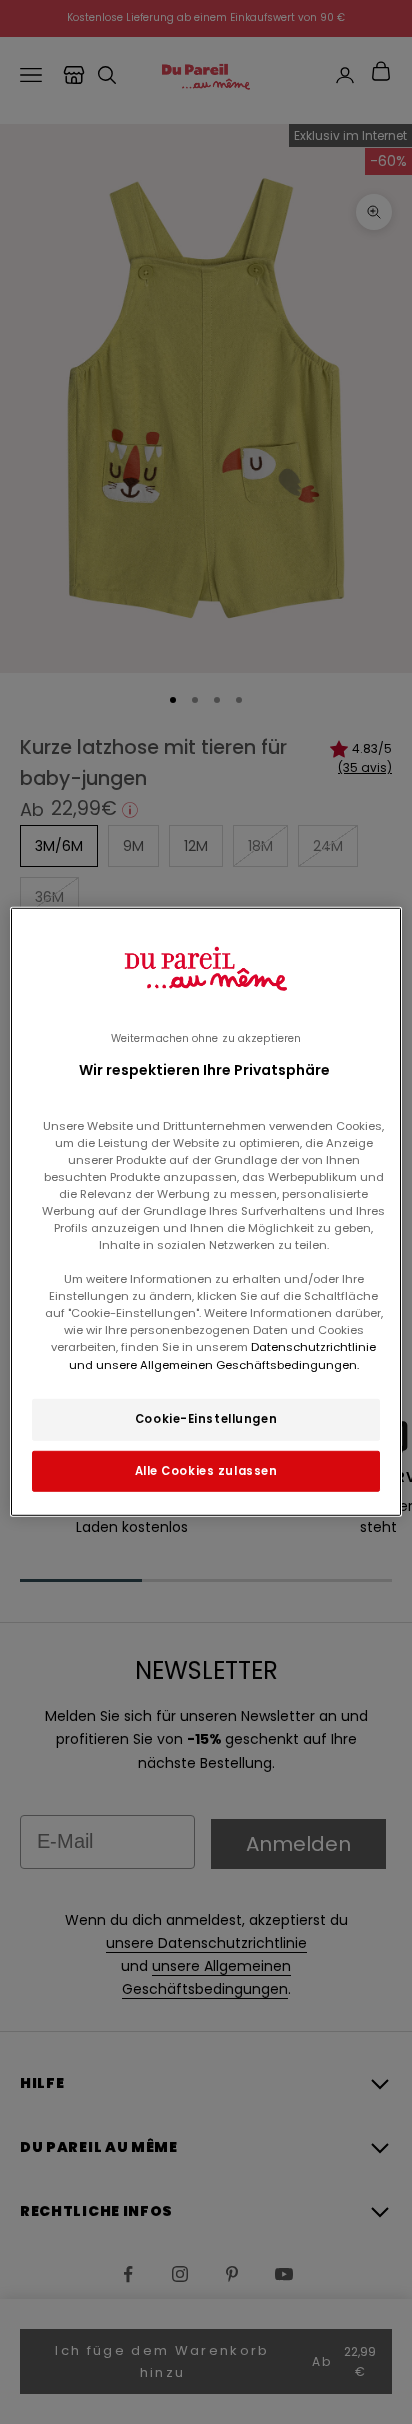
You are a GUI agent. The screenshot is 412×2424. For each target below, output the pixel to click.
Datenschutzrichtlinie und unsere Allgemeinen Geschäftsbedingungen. (223, 1355)
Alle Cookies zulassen (206, 1470)
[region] (205, 1212)
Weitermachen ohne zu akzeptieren (206, 1038)
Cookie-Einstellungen (206, 1418)
